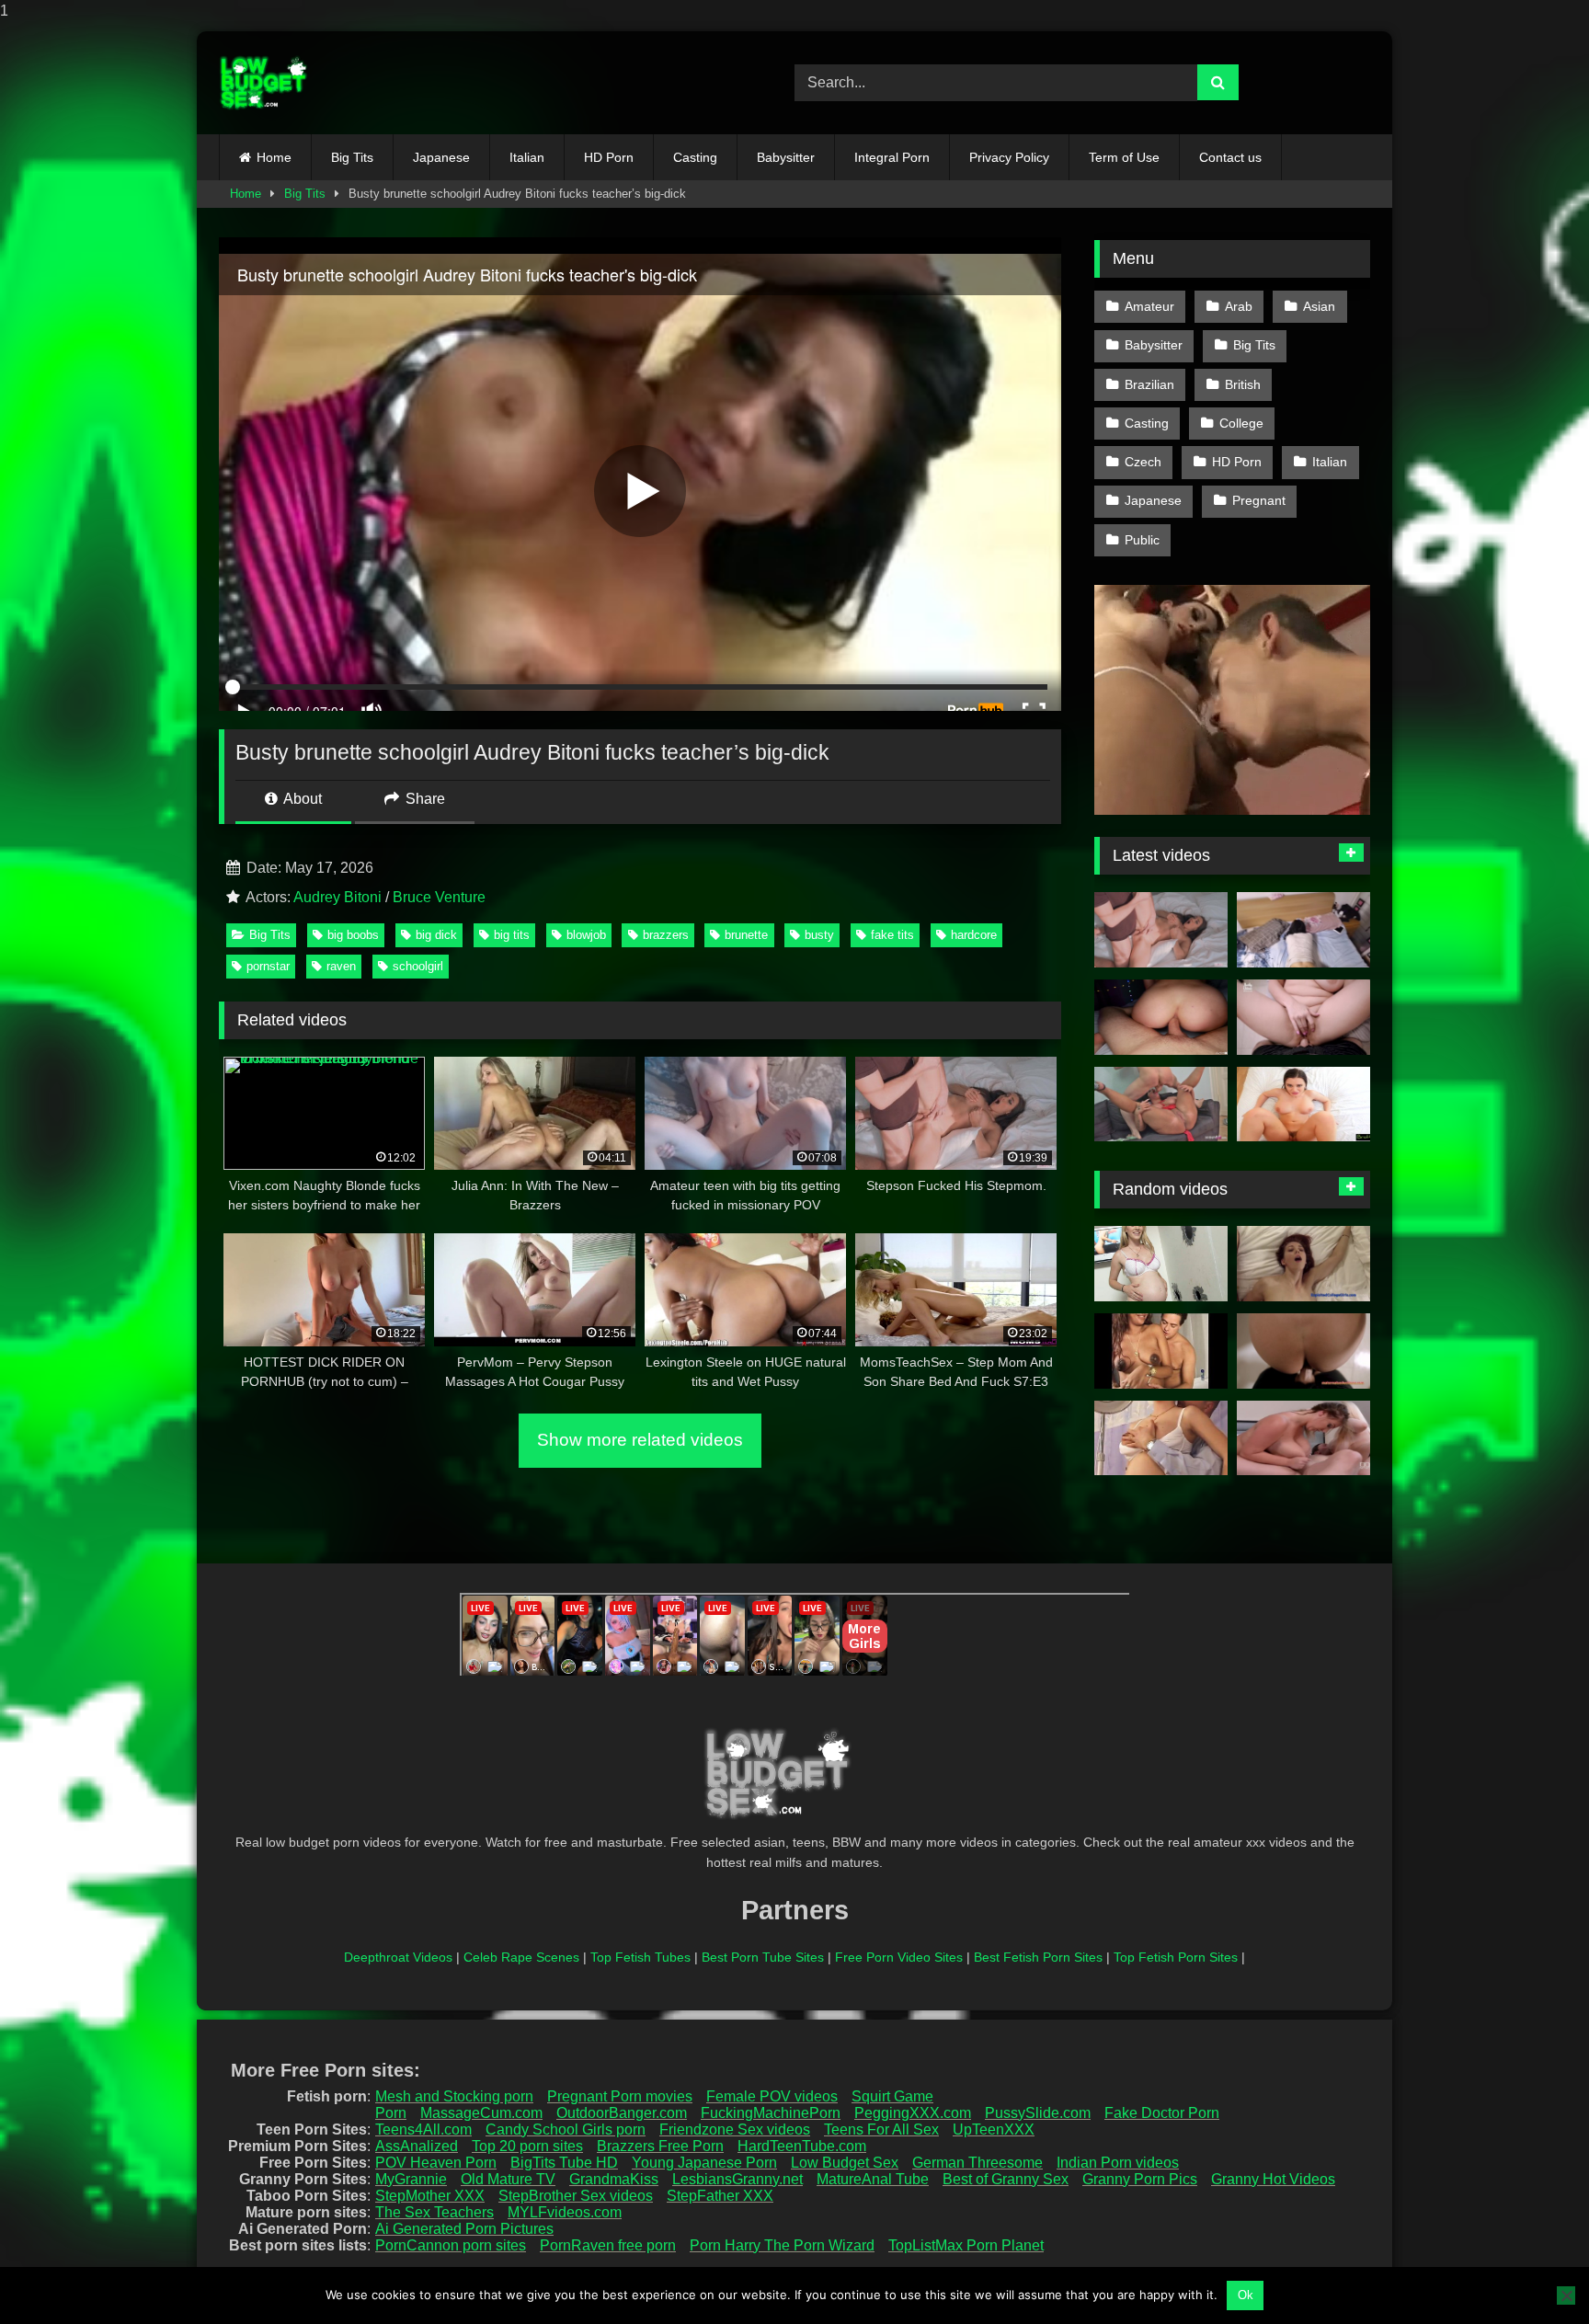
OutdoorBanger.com (622, 2113)
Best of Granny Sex (1006, 2179)
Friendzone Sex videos (735, 2129)
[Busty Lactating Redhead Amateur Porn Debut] (1303, 1264)
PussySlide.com (1038, 2113)
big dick (436, 935)
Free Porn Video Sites (899, 1957)
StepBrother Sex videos (576, 2196)
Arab (1239, 306)
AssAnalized (417, 2146)
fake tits (892, 935)
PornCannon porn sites (451, 2245)
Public (1142, 540)
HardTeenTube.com (802, 2146)
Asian (1319, 306)
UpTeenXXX (994, 2129)
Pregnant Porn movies (620, 2096)
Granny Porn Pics (1140, 2179)
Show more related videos (640, 1440)
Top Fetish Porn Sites (1176, 1957)
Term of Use (1124, 157)
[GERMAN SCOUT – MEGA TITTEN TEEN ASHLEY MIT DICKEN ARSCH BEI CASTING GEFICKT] (1161, 1105)
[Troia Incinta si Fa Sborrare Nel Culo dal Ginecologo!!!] (1161, 1351)
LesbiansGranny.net (737, 2179)
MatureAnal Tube (873, 2179)
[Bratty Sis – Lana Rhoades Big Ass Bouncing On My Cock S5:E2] (1303, 1105)
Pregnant (1259, 500)
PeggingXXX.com (913, 2113)
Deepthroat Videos (398, 1957)
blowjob (586, 935)
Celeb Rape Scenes (521, 1957)
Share (423, 799)
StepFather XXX (720, 2196)
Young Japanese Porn (704, 2163)
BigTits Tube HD (564, 2163)
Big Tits (352, 157)
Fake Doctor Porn (1162, 2113)
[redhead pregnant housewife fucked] (1161, 1438)
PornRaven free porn (608, 2245)
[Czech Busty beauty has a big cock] (1303, 1438)
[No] (1566, 2295)
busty (819, 935)
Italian (527, 157)
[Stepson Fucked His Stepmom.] (1161, 930)
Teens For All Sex (881, 2129)
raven (341, 966)
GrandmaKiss (614, 2179)
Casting (695, 157)
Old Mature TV (508, 2179)
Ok (1246, 2295)
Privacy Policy (1009, 157)
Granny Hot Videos (1273, 2179)
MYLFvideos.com (565, 2212)
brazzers (666, 935)
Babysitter (786, 157)
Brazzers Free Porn (660, 2146)
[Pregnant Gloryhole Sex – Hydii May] (1161, 1264)
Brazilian (1149, 384)
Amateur (1149, 306)
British (1243, 384)
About (301, 799)
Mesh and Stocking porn (454, 2096)
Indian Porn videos (1118, 2163)
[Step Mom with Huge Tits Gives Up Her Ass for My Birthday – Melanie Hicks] (1303, 1017)
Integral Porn (892, 157)
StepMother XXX (430, 2196)
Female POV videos (772, 2096)
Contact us (1230, 157)
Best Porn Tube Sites (763, 1957)
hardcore (974, 935)
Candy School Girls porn (566, 2129)
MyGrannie (411, 2179)
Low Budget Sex (845, 2163)
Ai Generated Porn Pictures (464, 2229)
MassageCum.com (481, 2113)
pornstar (268, 966)
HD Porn (609, 157)
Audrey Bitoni (337, 897)
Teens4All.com (423, 2129)
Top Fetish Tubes (640, 1957)
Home (274, 157)
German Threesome (977, 2163)
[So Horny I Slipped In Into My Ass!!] (1161, 1017)
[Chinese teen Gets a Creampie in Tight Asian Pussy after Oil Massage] (1303, 930)
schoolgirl (418, 966)
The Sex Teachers (434, 2212)
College (1241, 423)
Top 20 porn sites (527, 2146)
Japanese (441, 157)
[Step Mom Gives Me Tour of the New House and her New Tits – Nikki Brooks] (1303, 1351)
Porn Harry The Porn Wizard (782, 2245)
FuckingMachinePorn (771, 2113)
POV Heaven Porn (436, 2163)
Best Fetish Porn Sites (1038, 1957)
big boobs (353, 935)
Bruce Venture (439, 897)
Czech (1143, 462)
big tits (512, 935)
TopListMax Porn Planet (966, 2245)
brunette (746, 935)
